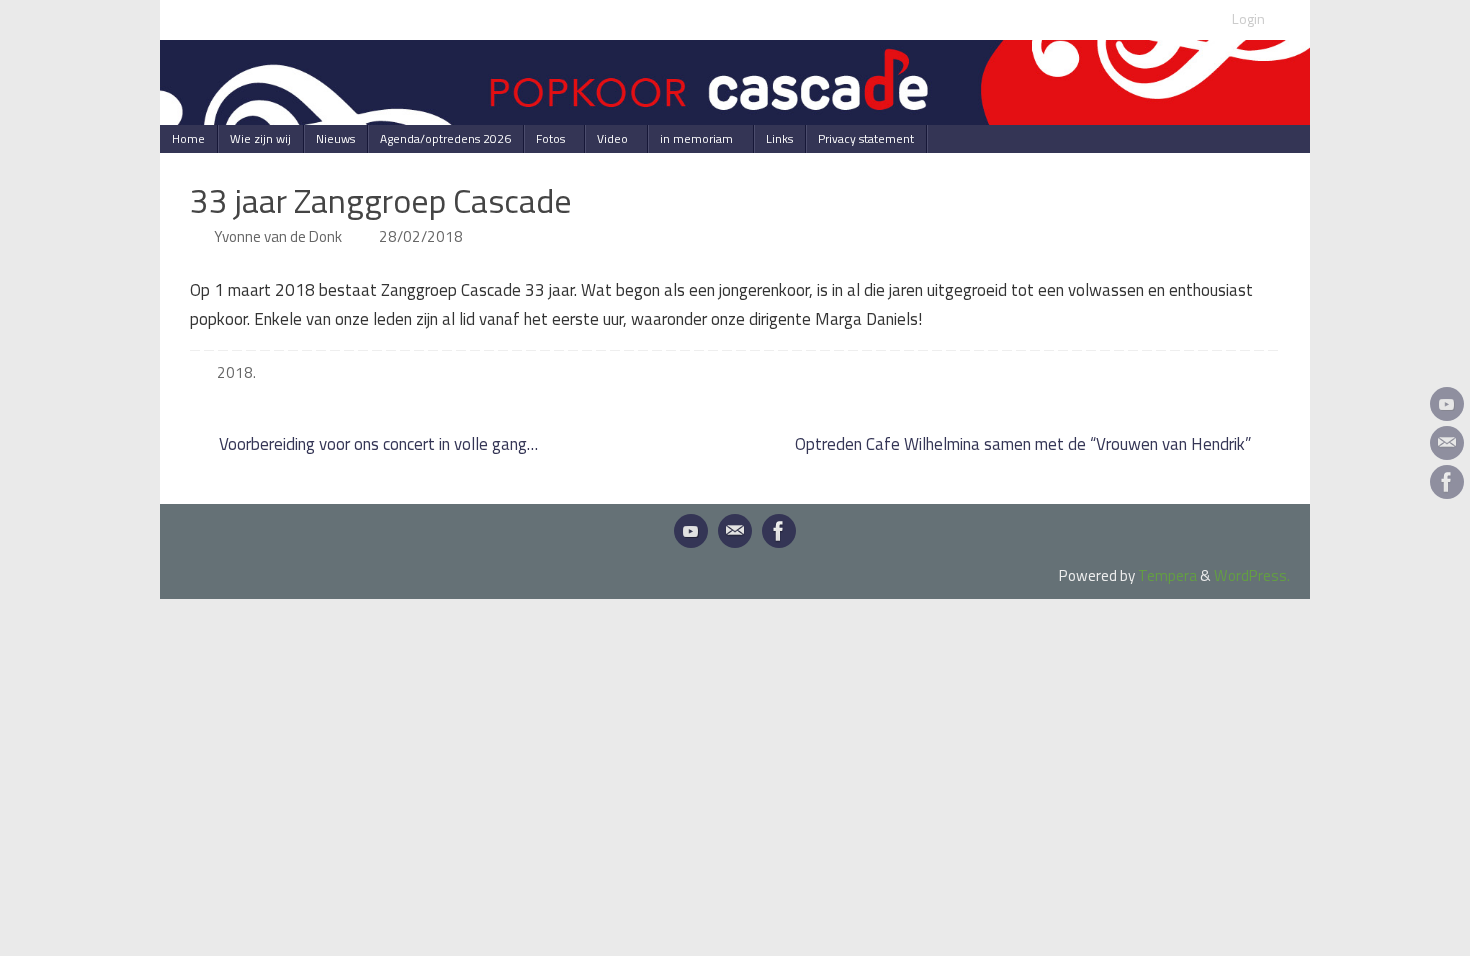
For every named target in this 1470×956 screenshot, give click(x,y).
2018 (235, 372)
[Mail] (1447, 443)
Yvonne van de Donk (278, 236)
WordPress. (1252, 575)
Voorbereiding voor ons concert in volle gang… (376, 444)
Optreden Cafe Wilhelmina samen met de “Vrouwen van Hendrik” (1025, 444)
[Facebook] (1447, 482)
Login (1248, 19)
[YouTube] (1447, 404)
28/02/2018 (421, 236)
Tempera (1167, 575)
